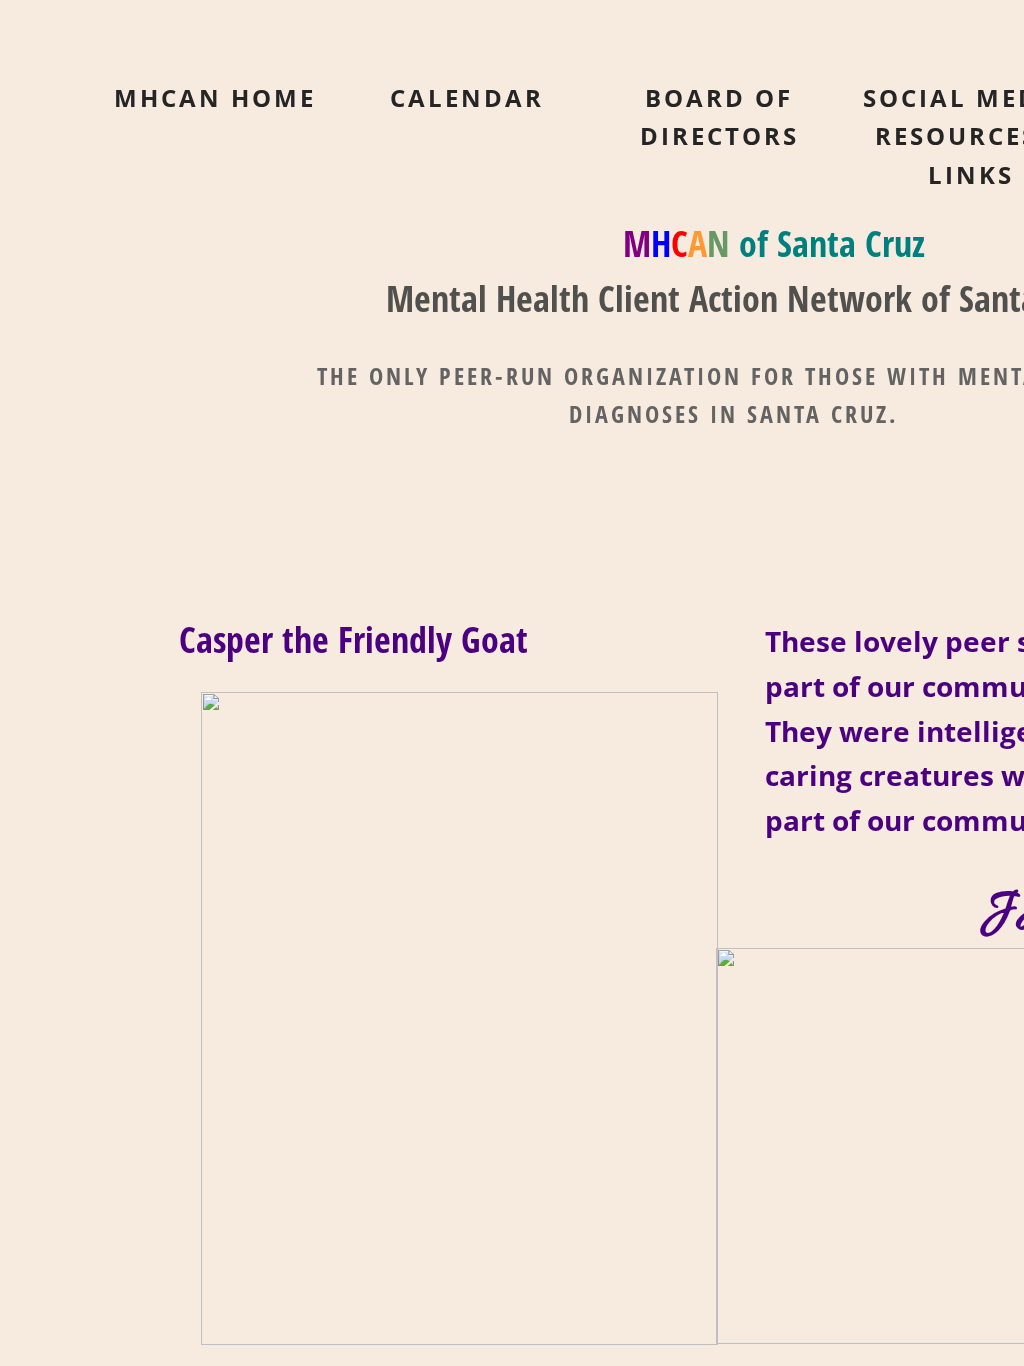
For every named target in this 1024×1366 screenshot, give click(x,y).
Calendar (467, 97)
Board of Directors (719, 116)
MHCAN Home (215, 97)
